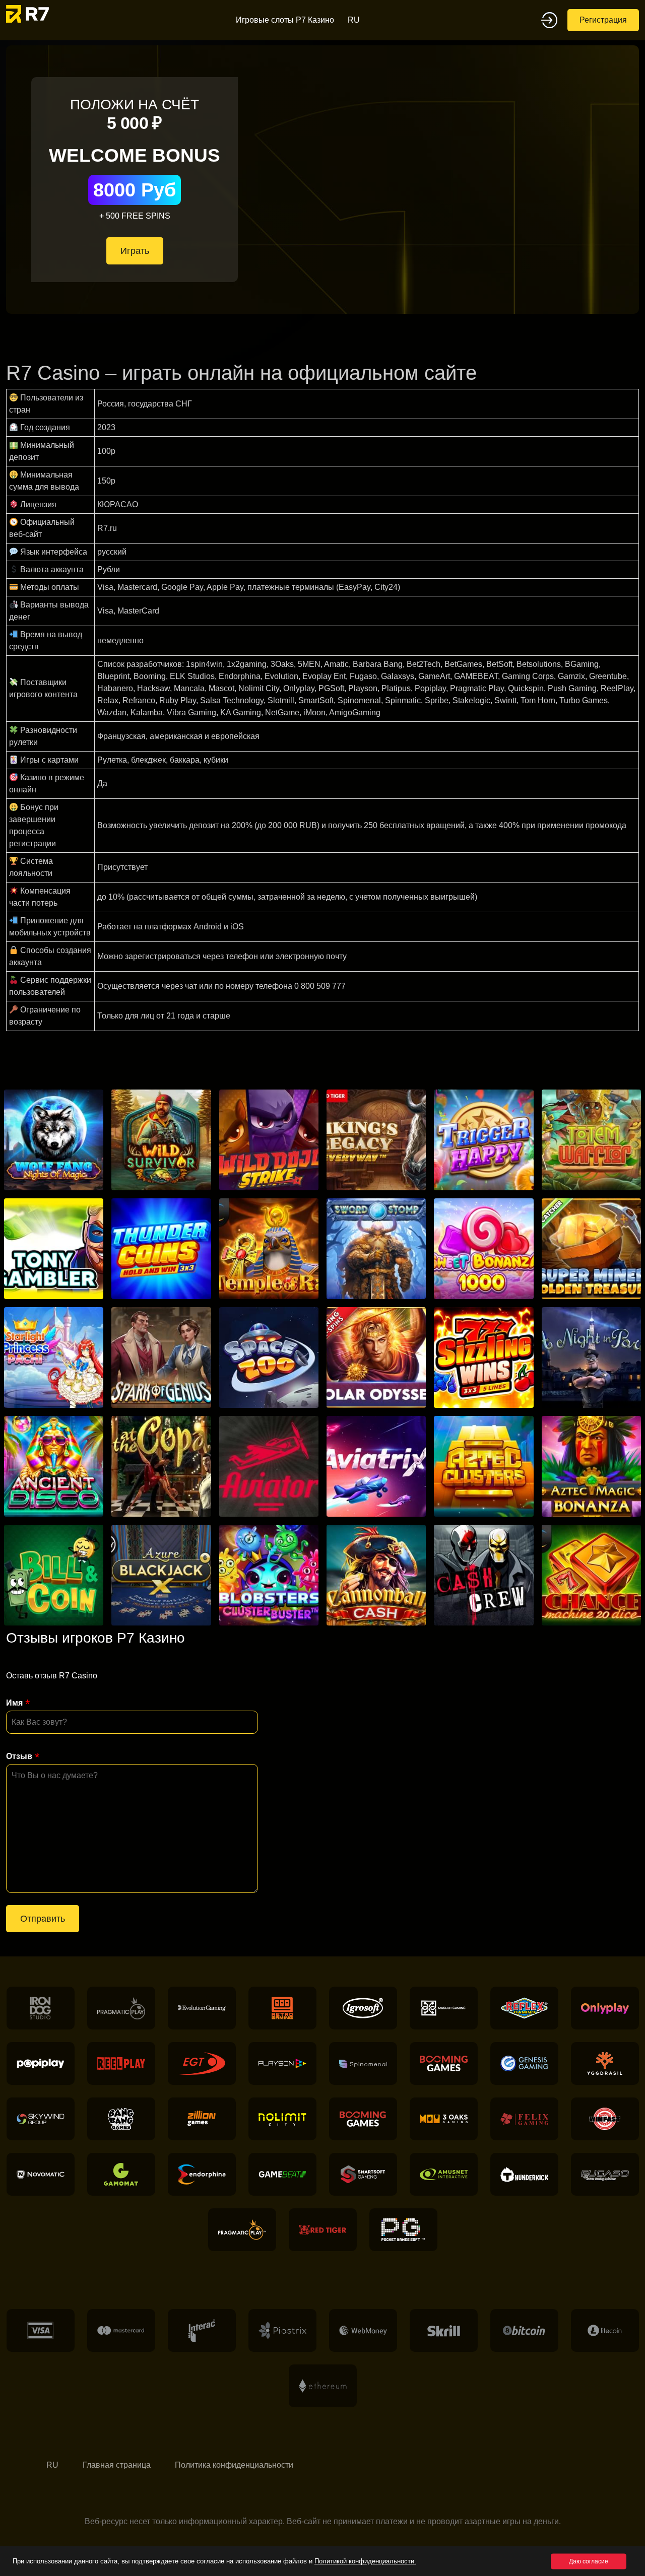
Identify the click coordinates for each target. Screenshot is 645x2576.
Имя (14, 1703)
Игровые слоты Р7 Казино (285, 20)
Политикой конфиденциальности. (365, 2561)
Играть (135, 251)
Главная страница (117, 2465)
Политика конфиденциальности (234, 2465)
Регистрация (603, 20)
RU (354, 20)
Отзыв (19, 1756)
